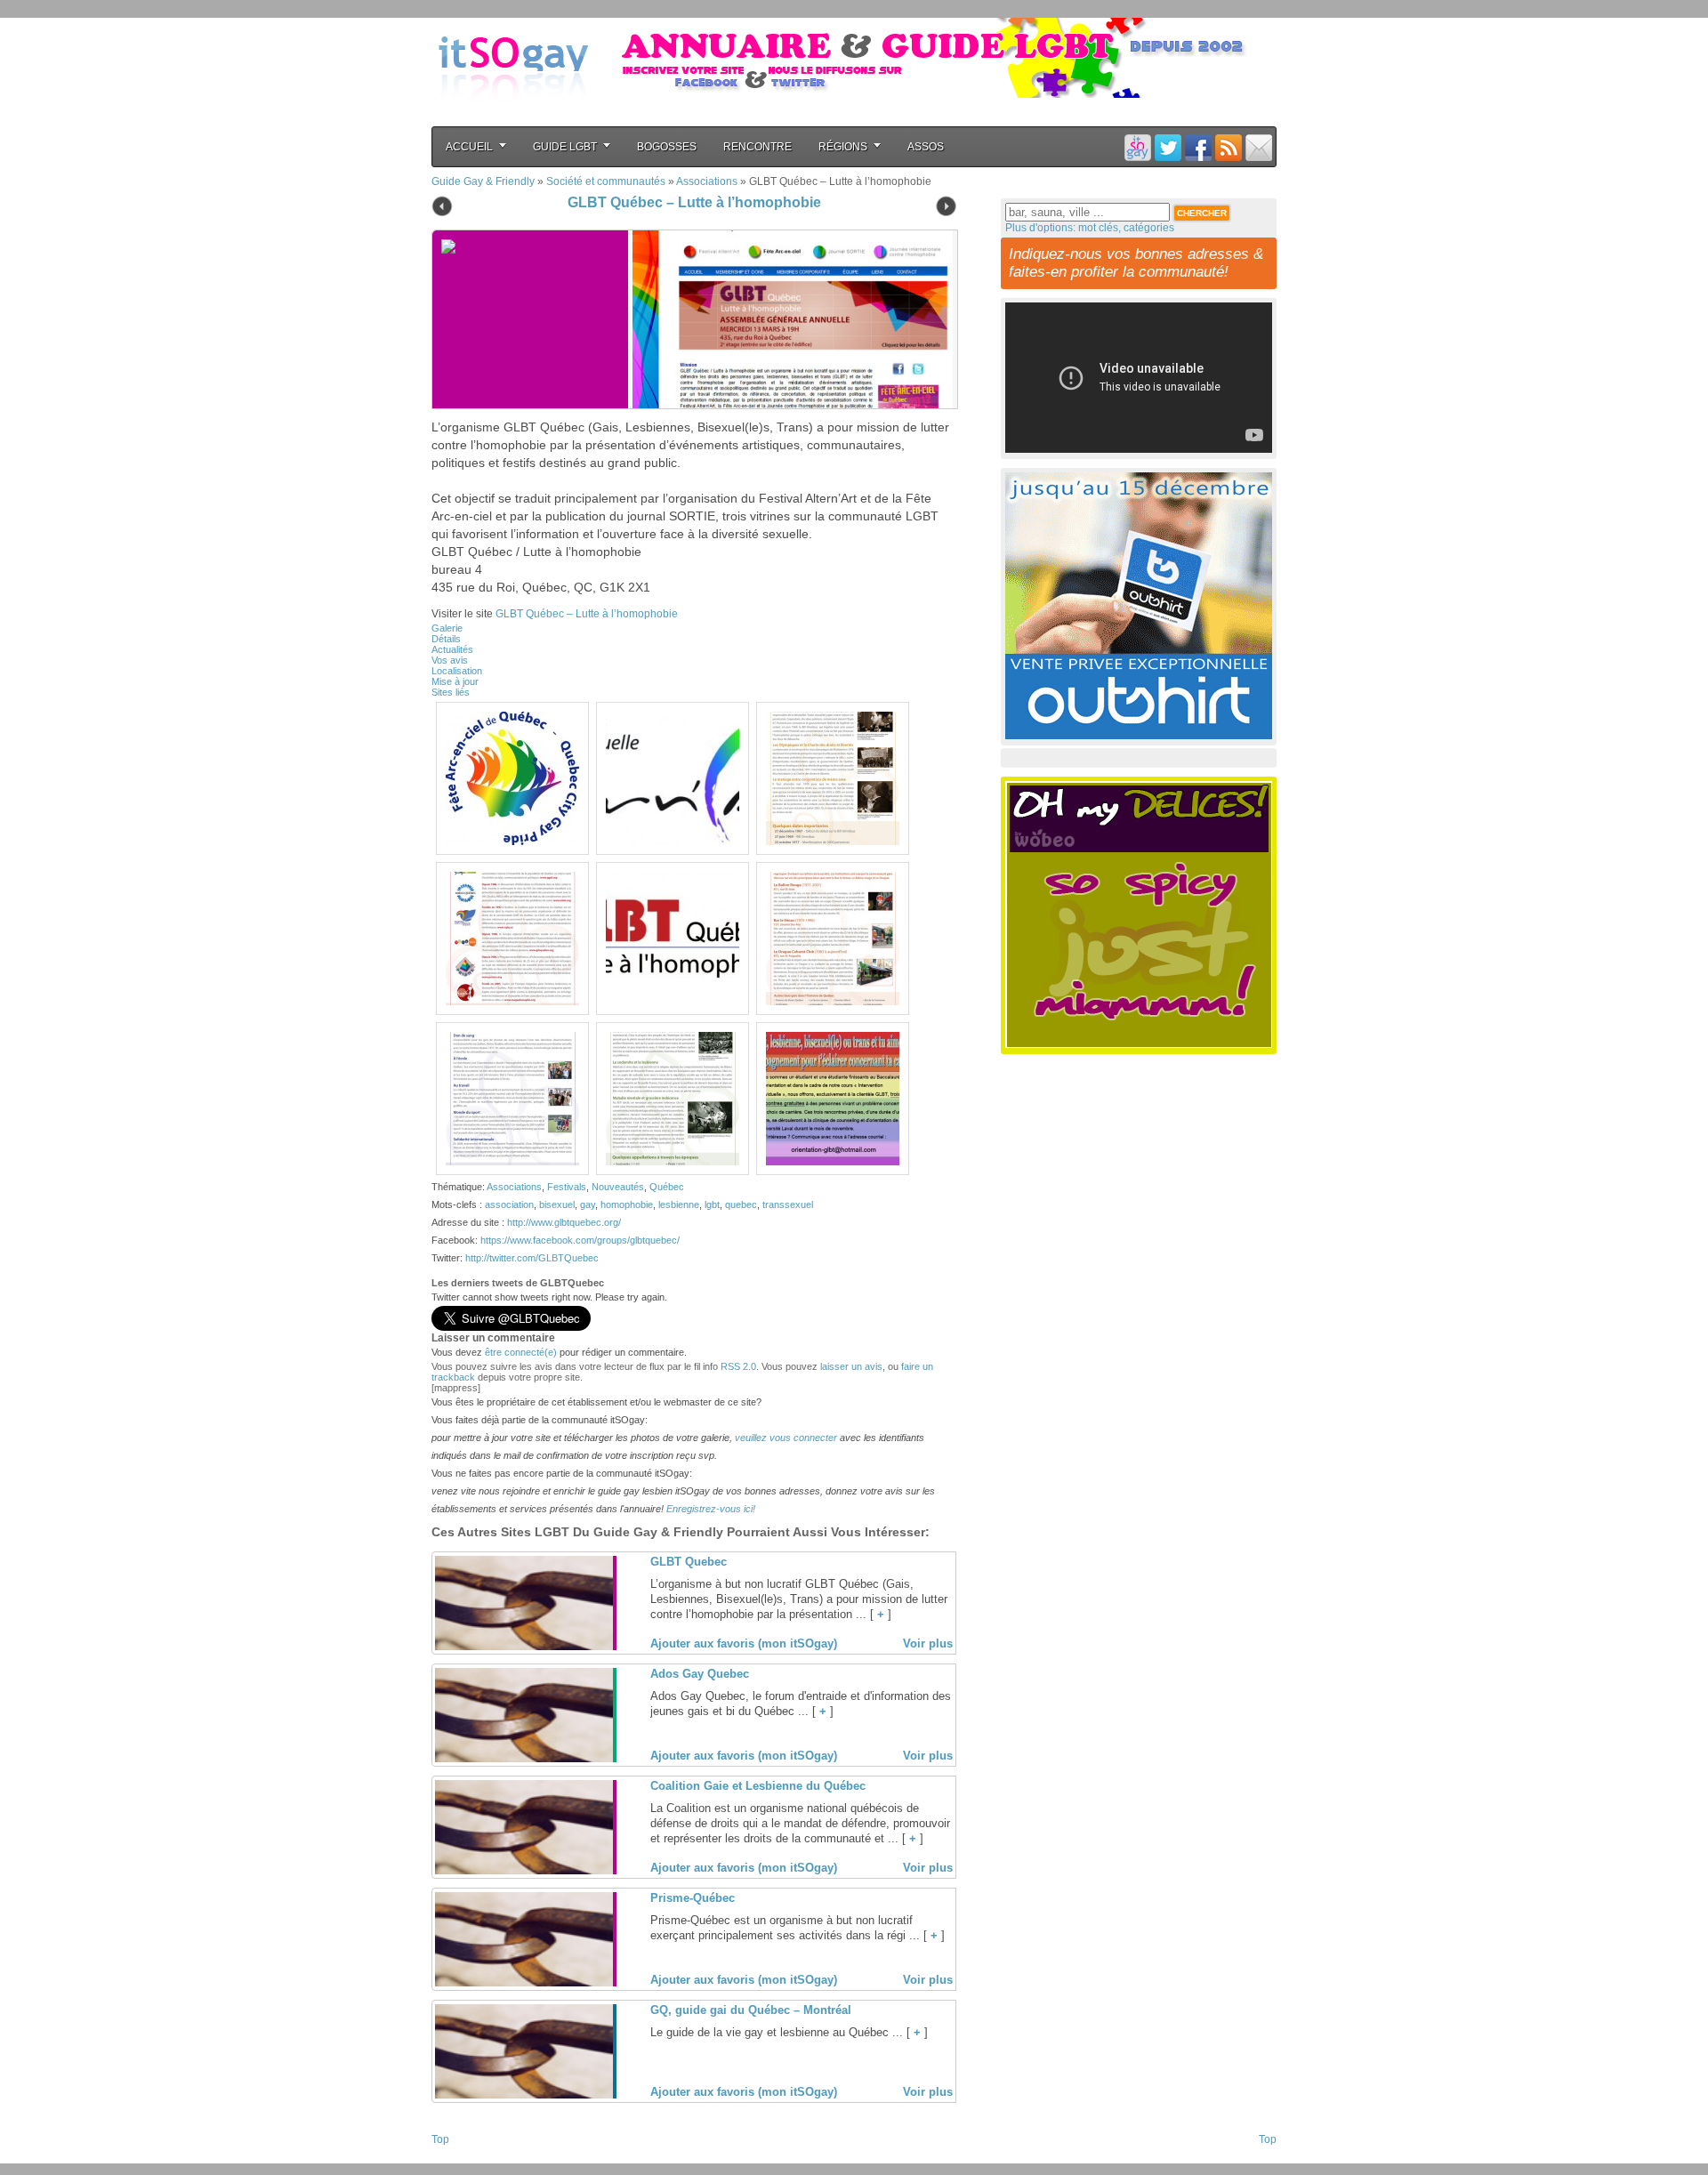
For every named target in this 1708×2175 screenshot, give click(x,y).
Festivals (567, 1187)
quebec (741, 1204)
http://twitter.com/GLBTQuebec (532, 1258)
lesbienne (679, 1204)
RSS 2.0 (738, 1366)
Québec (667, 1187)
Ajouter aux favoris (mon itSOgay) (744, 1643)
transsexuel (788, 1204)
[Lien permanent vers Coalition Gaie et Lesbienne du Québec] (524, 1871)
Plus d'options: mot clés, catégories (1090, 228)
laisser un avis (851, 1366)
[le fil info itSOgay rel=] (1229, 147)
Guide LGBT (565, 147)
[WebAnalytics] (467, 2158)
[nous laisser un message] (1259, 147)
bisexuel (557, 1204)
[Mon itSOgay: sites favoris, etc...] (1138, 147)
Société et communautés (606, 181)
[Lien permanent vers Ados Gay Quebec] (524, 1759)
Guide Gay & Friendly (483, 181)
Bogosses (667, 147)
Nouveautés (618, 1187)
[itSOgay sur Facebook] (1198, 147)
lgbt (712, 1204)
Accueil (469, 147)
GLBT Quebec (689, 1562)
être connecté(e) (521, 1352)
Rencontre (757, 147)
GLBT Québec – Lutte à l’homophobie (694, 202)
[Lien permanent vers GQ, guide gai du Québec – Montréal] (524, 2095)
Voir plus (928, 1643)
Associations (707, 181)
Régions (843, 147)
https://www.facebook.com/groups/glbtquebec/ (580, 1240)
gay (588, 1204)
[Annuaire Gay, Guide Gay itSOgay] (513, 117)
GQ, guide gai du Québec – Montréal (751, 2010)
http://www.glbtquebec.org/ (564, 1222)
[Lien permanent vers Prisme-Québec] (524, 1983)
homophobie (627, 1204)
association (509, 1204)
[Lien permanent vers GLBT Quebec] (524, 1647)
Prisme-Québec (693, 1898)
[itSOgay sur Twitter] (1168, 147)
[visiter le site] (788, 319)
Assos (926, 147)
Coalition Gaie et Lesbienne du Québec (758, 1786)
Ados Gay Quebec (700, 1674)
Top (440, 2139)
